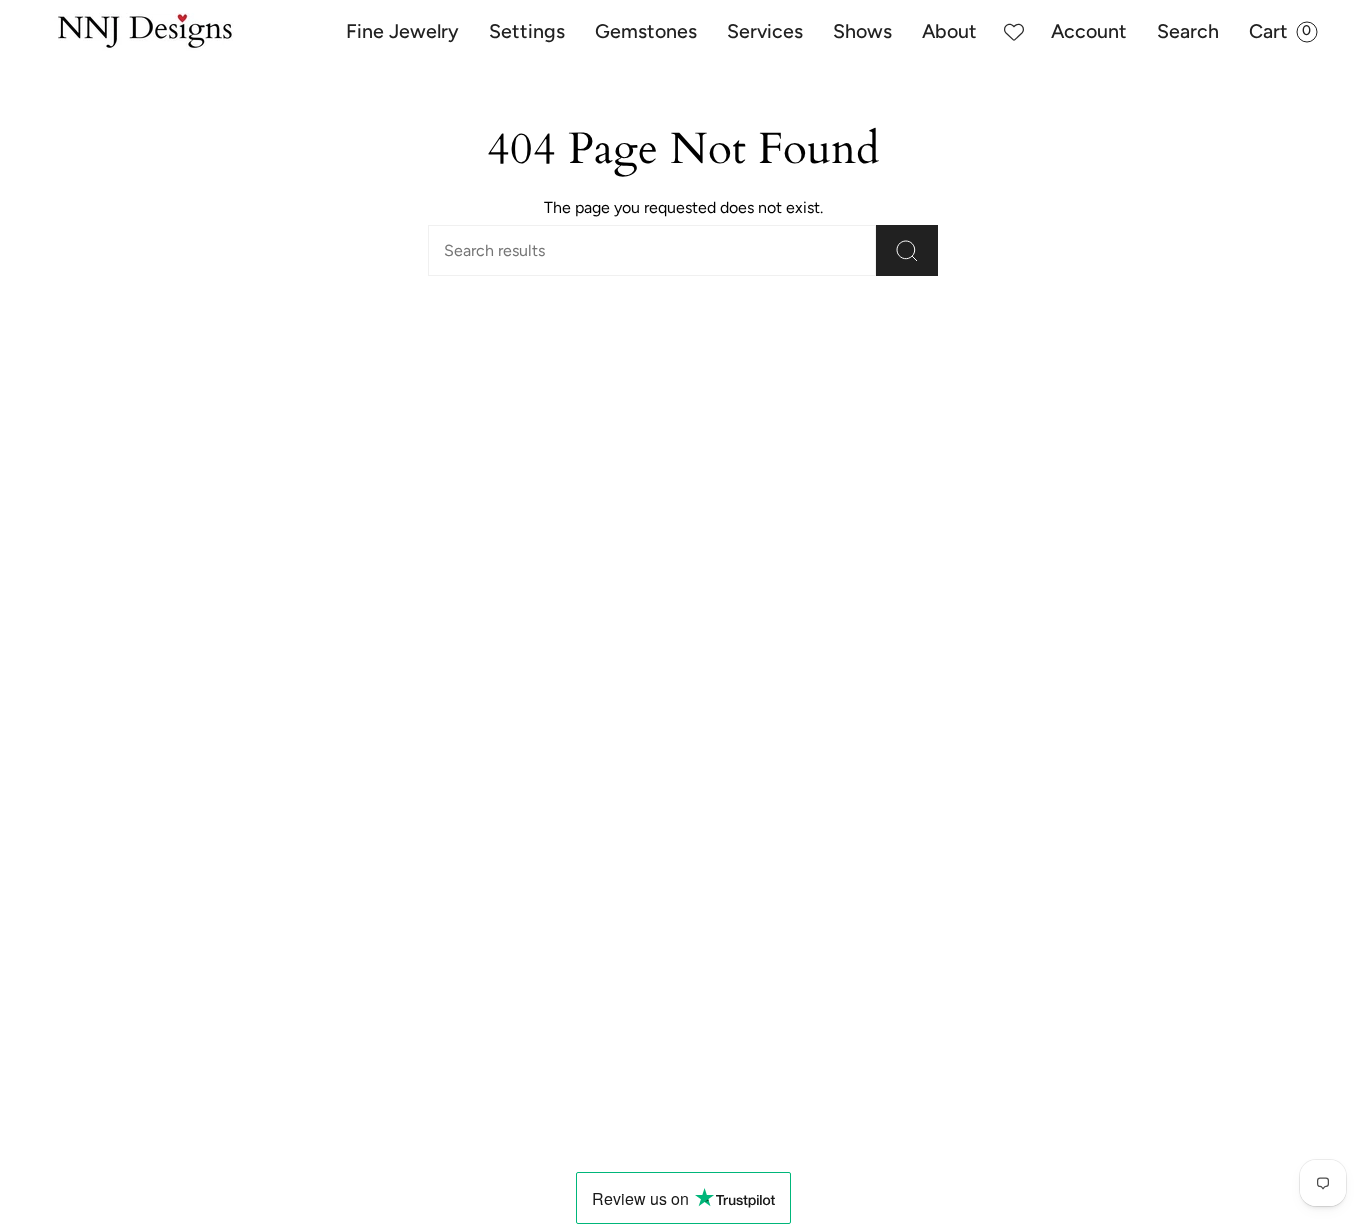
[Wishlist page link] (1014, 32)
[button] (402, 32)
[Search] (907, 250)
